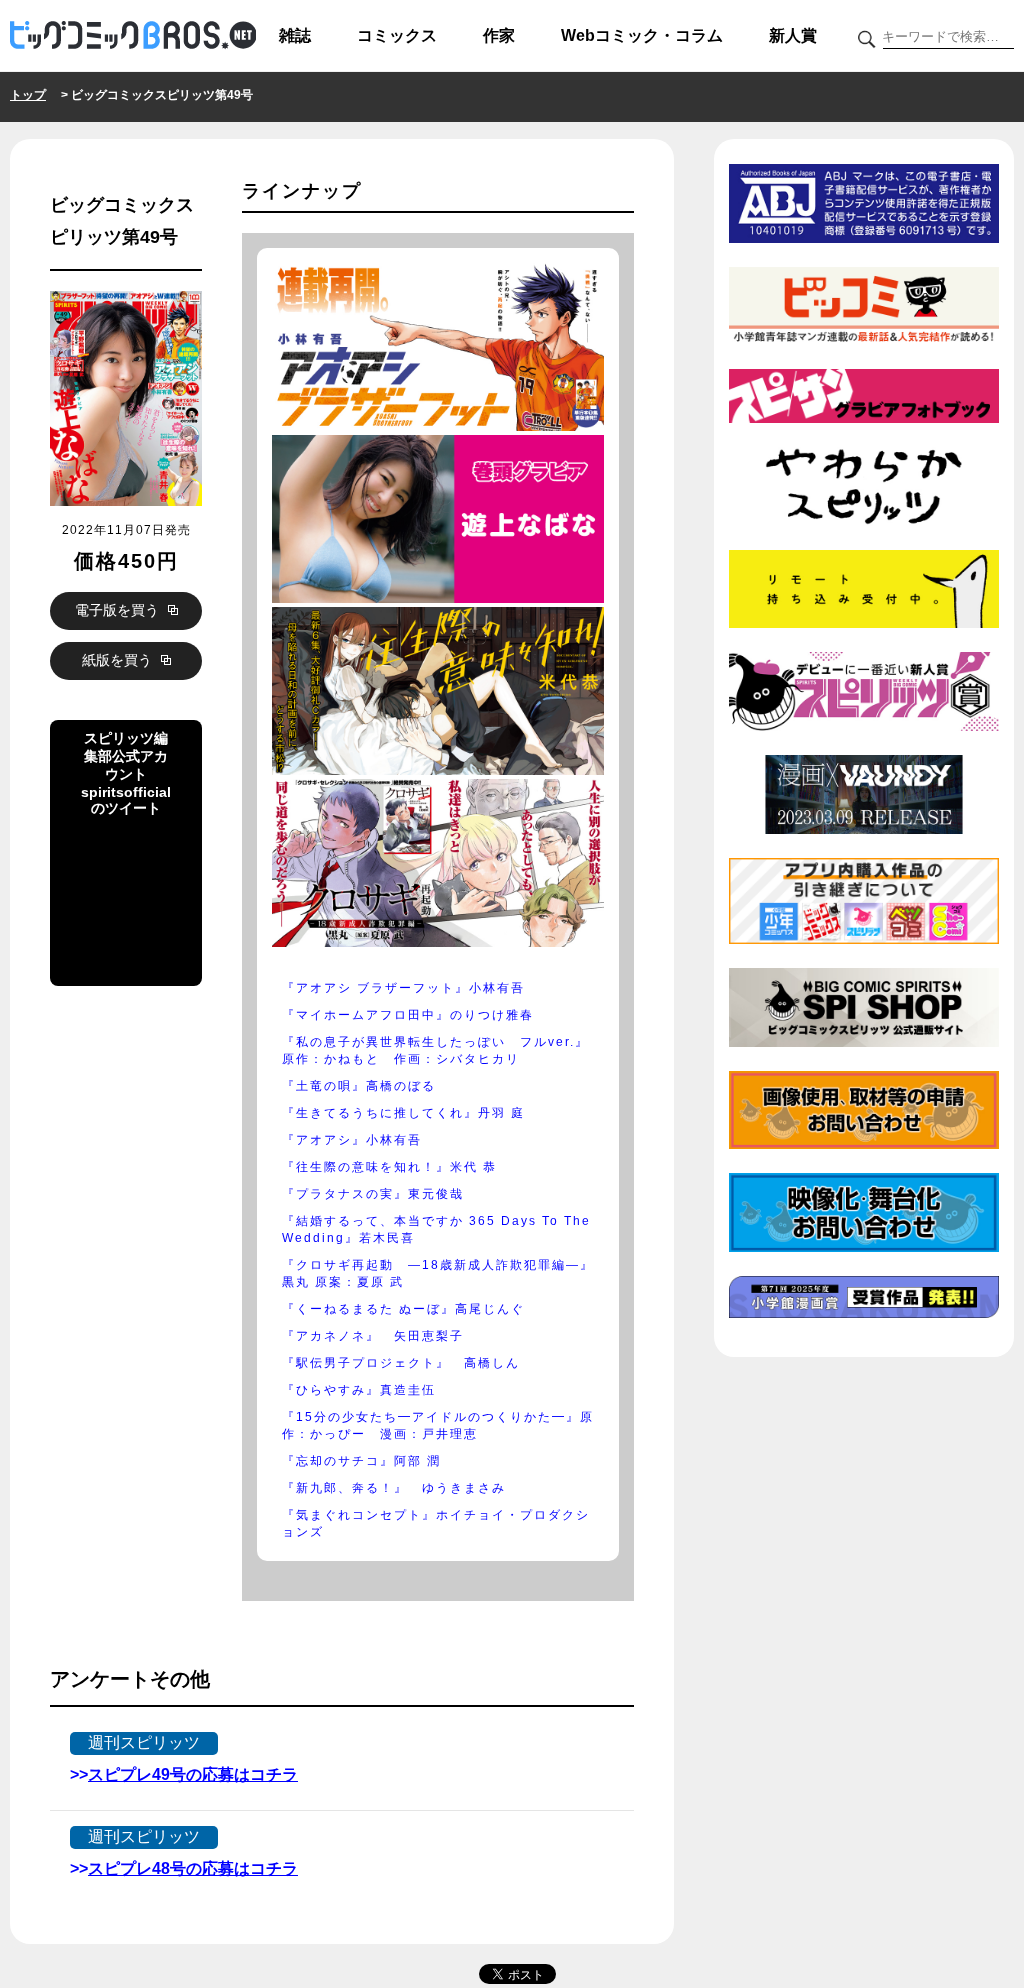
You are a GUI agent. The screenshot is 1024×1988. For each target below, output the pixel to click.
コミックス (397, 35)
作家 (499, 35)
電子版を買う (119, 610)
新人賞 (793, 35)
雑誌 (295, 35)
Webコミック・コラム (642, 35)
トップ (28, 95)
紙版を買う (119, 660)
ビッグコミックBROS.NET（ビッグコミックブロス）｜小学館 (133, 36)
